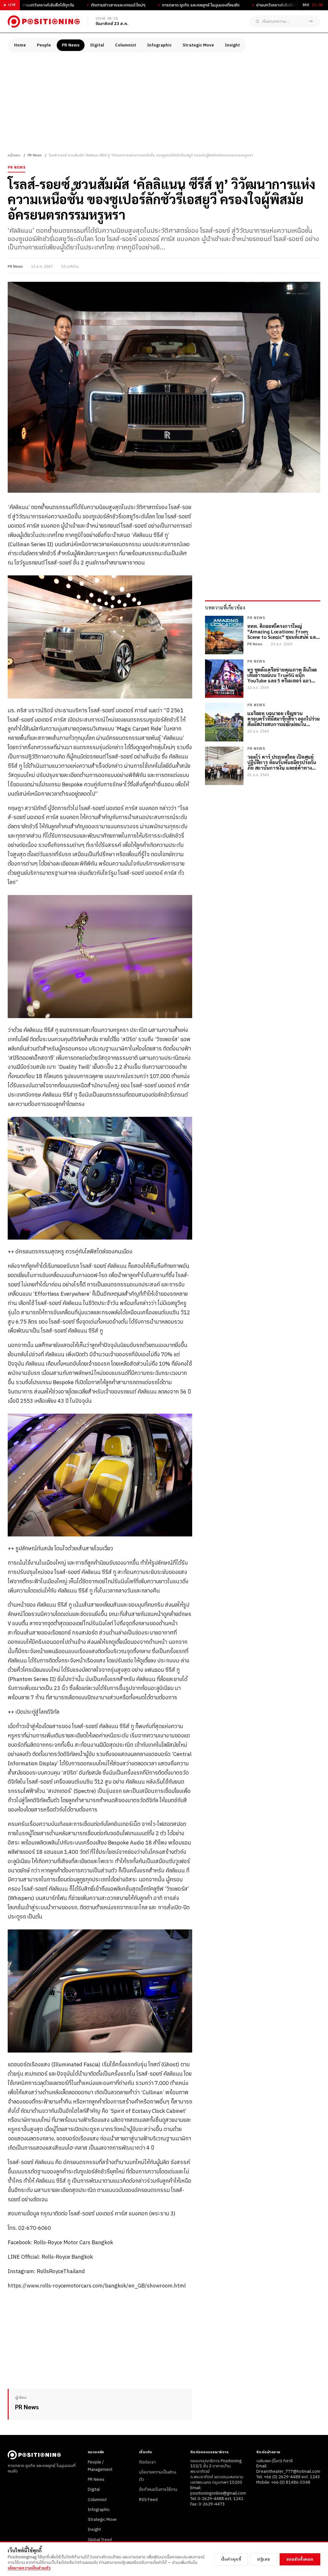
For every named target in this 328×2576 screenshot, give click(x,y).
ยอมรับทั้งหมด (300, 2559)
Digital (97, 45)
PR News (71, 45)
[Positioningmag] (44, 21)
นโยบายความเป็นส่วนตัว (29, 2568)
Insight (232, 45)
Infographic (159, 45)
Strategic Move (198, 45)
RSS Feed (148, 2500)
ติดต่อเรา (147, 2462)
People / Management (100, 2466)
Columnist (126, 45)
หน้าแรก (14, 155)
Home (20, 45)
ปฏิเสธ (264, 2559)
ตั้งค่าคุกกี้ (231, 2559)
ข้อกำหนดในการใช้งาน (158, 2489)
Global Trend (100, 2540)
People (44, 45)
